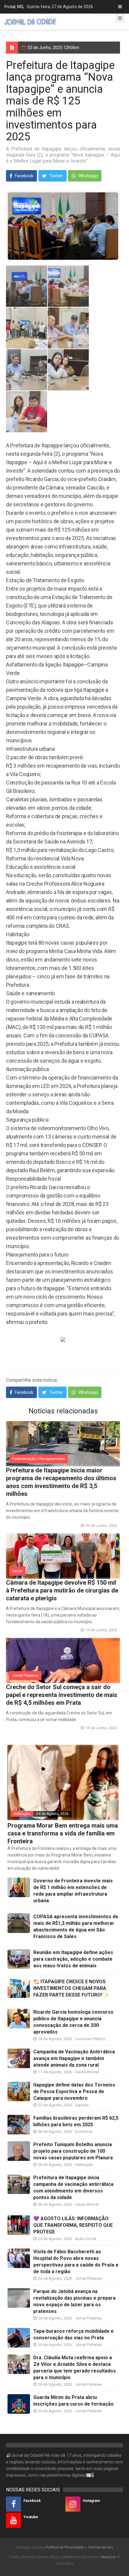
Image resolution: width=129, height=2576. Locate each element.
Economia (84, 2132)
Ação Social (85, 2239)
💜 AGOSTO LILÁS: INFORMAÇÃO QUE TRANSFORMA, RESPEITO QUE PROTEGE (73, 2225)
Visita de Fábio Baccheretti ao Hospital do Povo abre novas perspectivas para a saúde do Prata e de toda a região (76, 2262)
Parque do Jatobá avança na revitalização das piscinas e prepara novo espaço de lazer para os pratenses (74, 2301)
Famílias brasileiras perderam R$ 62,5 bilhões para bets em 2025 (76, 2121)
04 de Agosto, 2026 (52, 1814)
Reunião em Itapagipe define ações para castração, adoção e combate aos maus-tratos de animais (73, 1959)
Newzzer (109, 2557)
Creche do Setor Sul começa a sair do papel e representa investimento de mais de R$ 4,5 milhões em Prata (62, 1695)
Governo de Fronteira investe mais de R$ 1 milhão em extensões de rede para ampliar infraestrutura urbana (73, 1891)
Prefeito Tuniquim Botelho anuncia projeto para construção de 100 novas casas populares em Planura (73, 2151)
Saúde (17, 1571)
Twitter (56, 176)
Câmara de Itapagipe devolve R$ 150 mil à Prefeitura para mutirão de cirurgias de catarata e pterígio (62, 1590)
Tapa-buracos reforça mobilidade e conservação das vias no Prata (73, 2334)
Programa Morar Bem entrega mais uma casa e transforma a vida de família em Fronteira (63, 1833)
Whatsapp (88, 176)
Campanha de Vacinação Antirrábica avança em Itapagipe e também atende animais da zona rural (74, 2058)
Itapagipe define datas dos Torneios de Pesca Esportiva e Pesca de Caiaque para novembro (74, 2091)
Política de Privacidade (65, 2547)
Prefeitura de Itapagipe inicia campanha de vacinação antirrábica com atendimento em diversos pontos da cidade (73, 2188)
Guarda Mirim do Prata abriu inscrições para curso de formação (73, 2401)
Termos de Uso (100, 2547)
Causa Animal (87, 2072)
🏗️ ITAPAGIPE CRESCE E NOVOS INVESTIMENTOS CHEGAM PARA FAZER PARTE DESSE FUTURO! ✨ (71, 1988)
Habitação (22, 1814)
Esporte (82, 2105)
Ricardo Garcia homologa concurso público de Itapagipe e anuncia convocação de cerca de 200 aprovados (73, 2022)
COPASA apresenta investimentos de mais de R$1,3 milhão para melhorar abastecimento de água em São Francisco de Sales (76, 1927)
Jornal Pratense (25, 1676)
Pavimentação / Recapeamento (38, 1459)
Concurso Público (90, 2039)
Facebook (24, 176)
